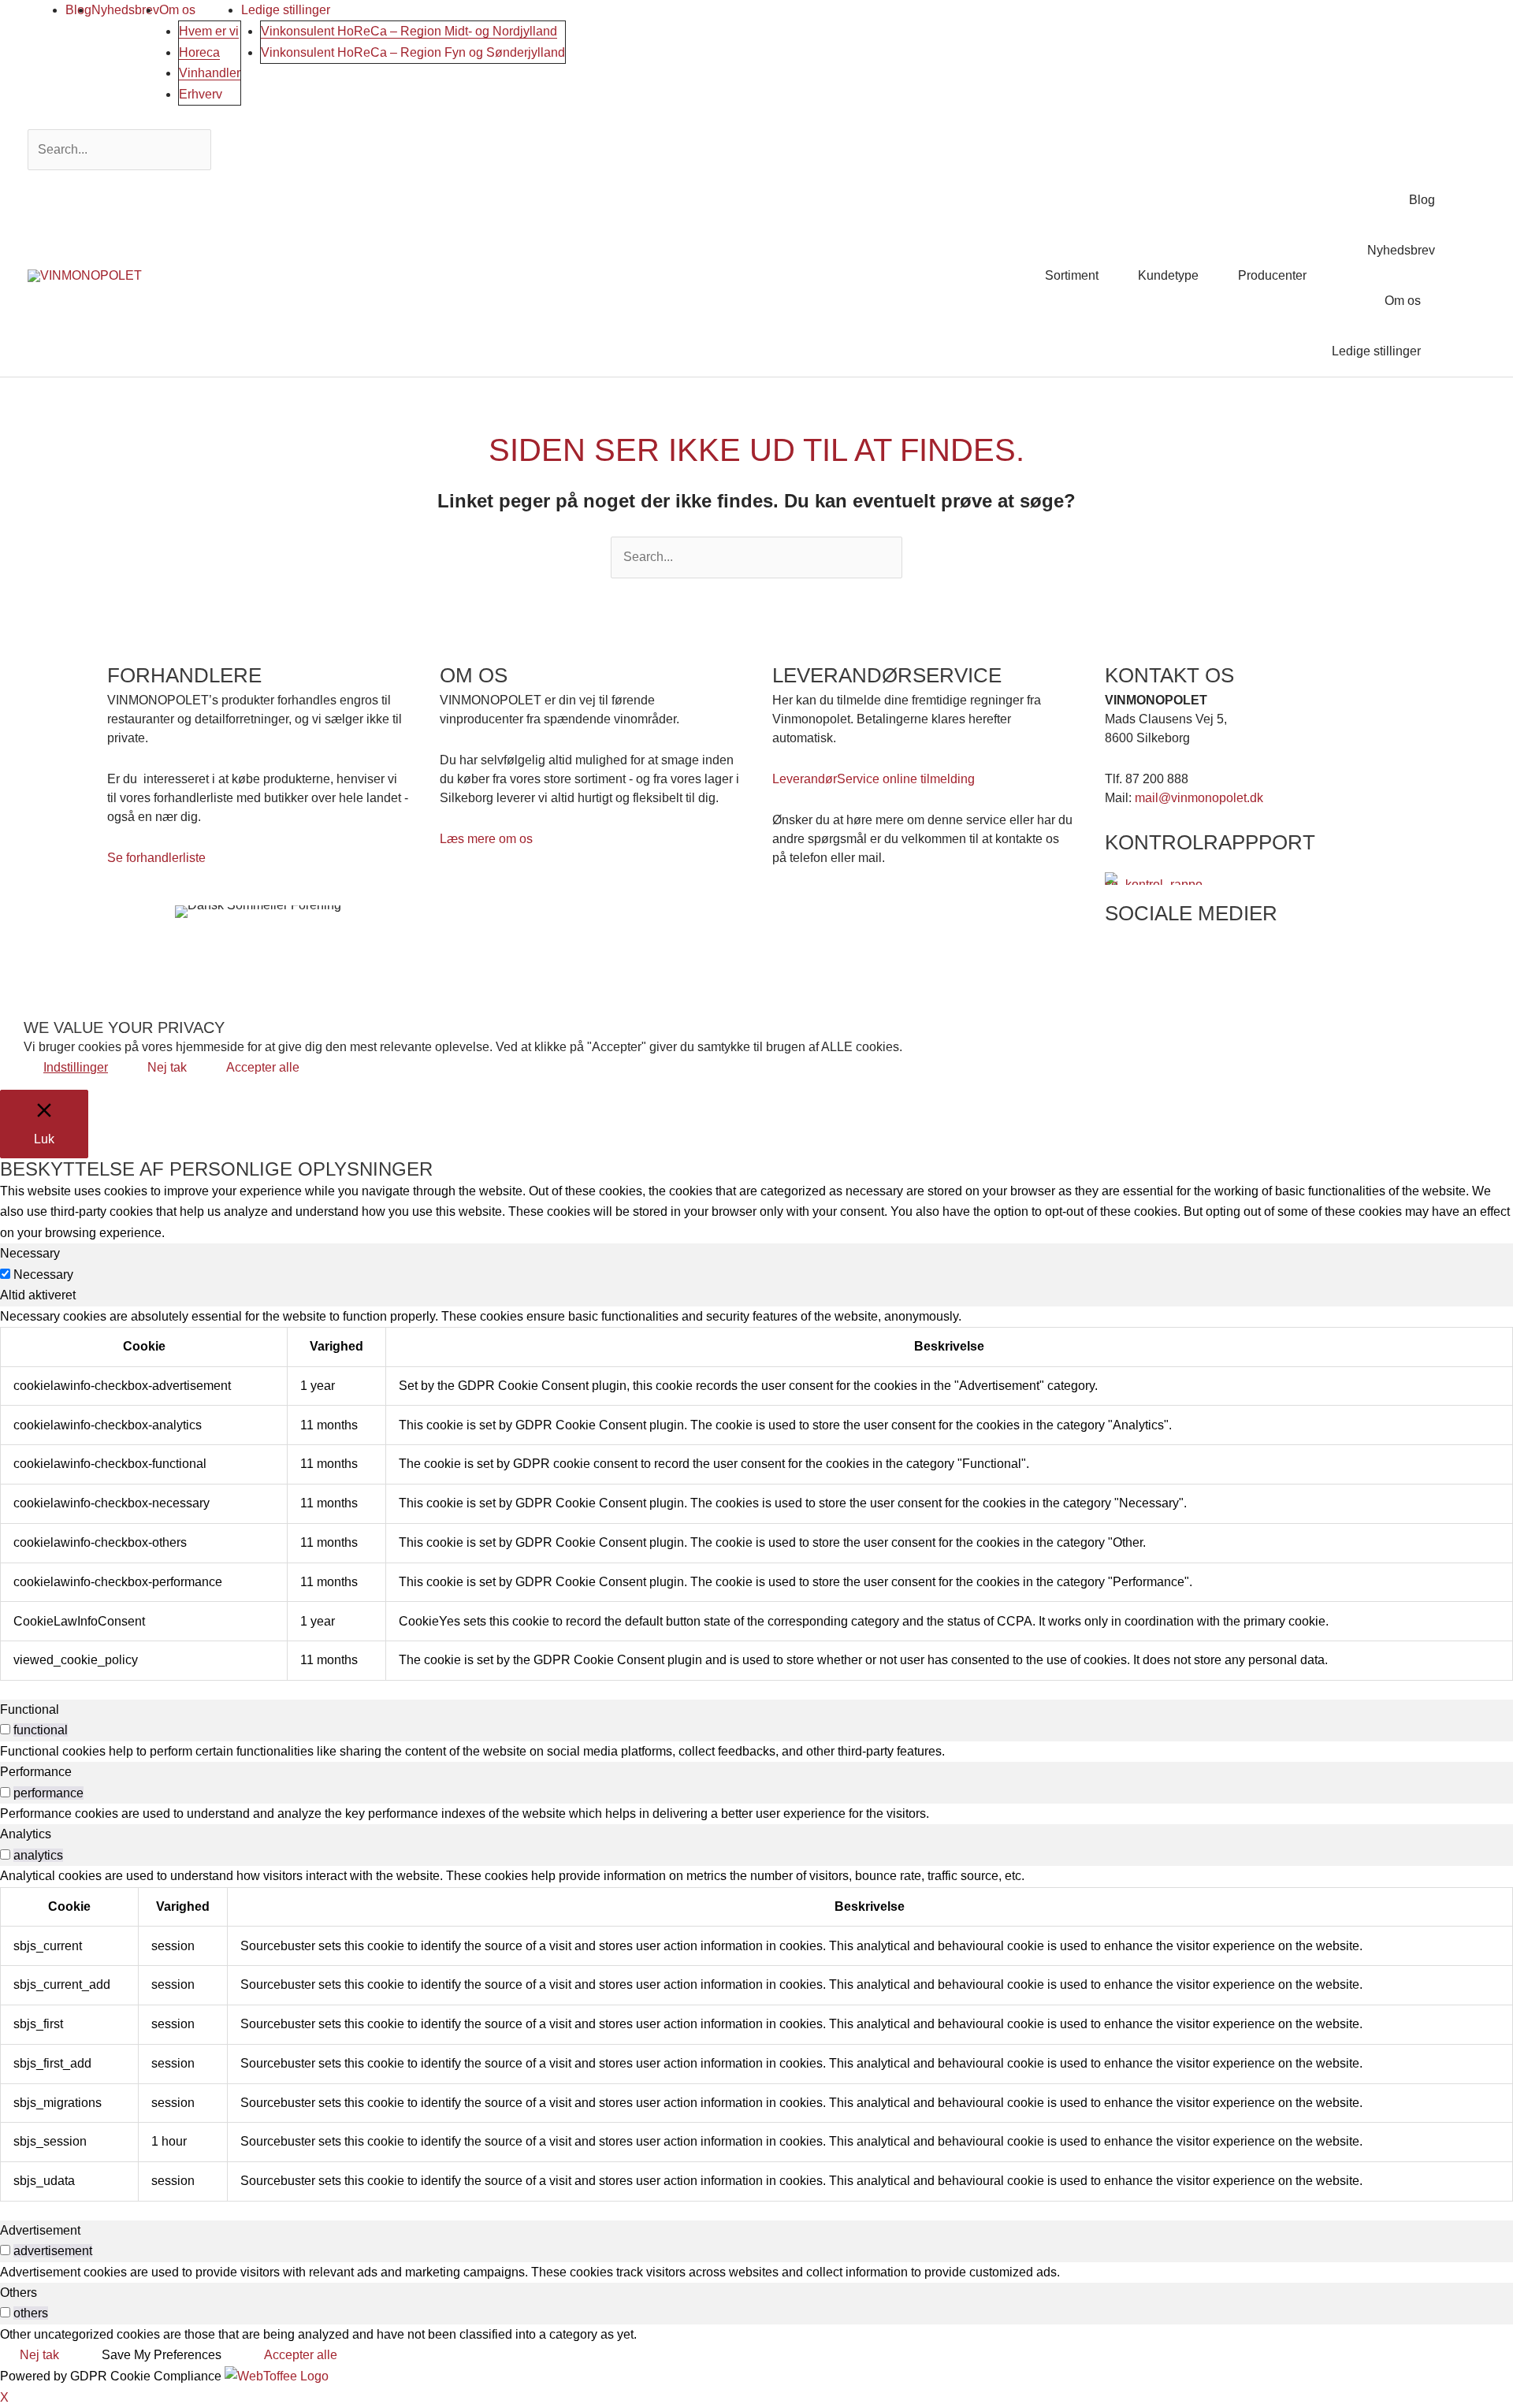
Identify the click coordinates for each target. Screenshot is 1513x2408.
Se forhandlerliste (156, 858)
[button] (1467, 275)
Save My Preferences (162, 2355)
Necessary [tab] (30, 1253)
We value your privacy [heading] (124, 1027)
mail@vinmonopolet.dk (1199, 798)
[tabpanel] (756, 1494)
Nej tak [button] (167, 1067)
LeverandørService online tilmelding (874, 779)
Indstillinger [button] (76, 1067)
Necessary (43, 1275)
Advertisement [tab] (40, 2230)
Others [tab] (19, 2293)
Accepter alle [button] (263, 1067)
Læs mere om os (486, 839)
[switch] (5, 1729)
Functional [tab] (30, 1709)
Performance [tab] (36, 1772)
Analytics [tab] (26, 1834)
